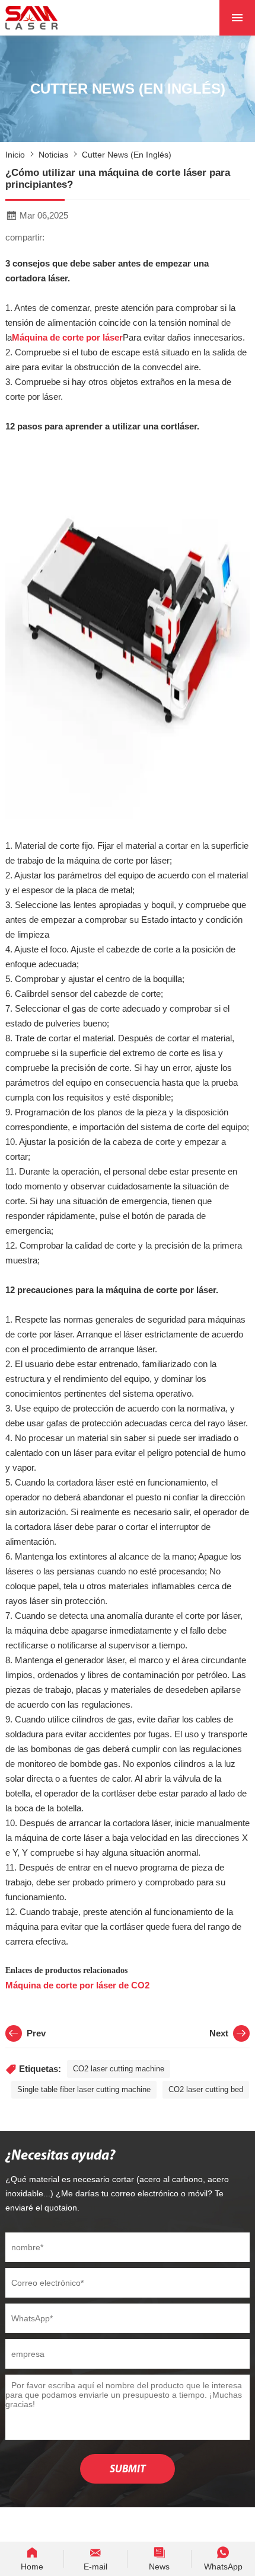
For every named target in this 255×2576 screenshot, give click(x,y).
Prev (36, 2033)
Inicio (15, 155)
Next (219, 2033)
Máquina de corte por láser (67, 337)
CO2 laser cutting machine (119, 2069)
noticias (53, 155)
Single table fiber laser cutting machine (84, 2089)
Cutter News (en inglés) (127, 155)
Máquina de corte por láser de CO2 (77, 1985)
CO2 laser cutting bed (206, 2089)
